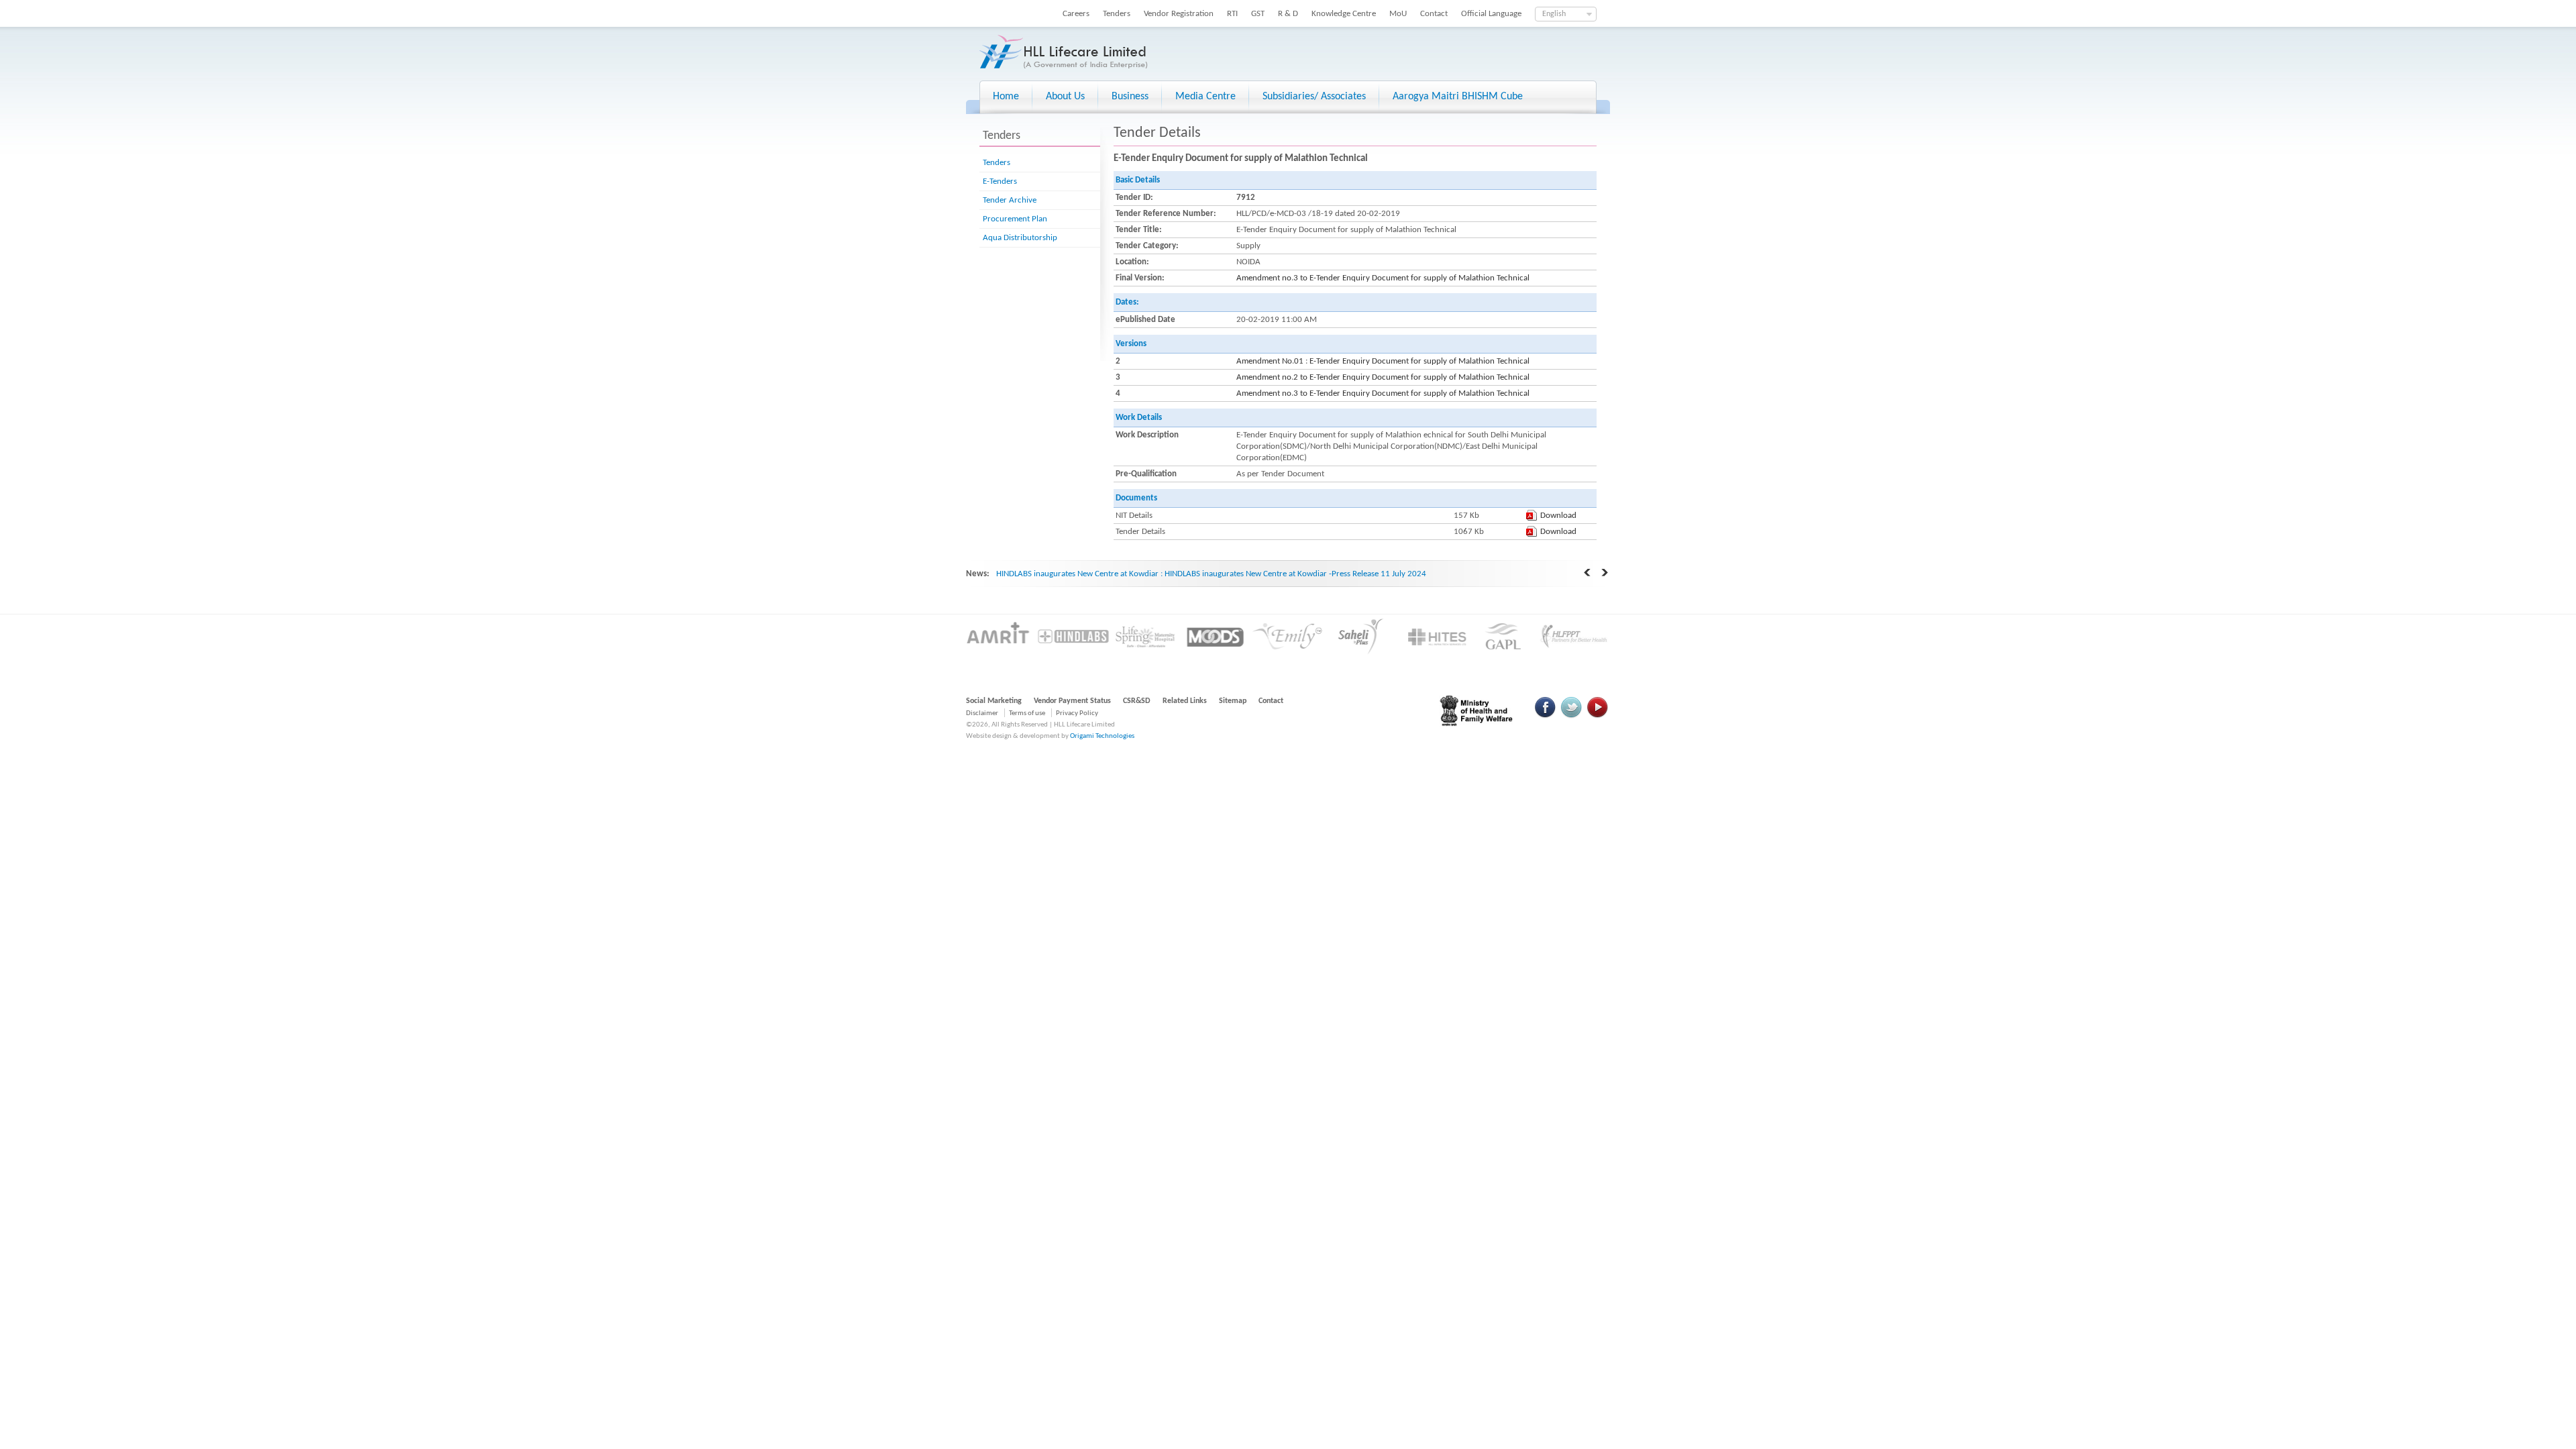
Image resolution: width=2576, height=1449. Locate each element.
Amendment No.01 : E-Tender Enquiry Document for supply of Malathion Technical (1383, 361)
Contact (1434, 14)
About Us (1065, 97)
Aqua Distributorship (1020, 238)
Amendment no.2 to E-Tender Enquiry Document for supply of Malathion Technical (1383, 377)
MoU (1398, 14)
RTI (1232, 14)
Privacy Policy (1077, 713)
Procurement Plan (1015, 219)
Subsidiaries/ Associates (1314, 97)
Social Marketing (994, 701)
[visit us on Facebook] (1546, 716)
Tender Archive (1010, 200)
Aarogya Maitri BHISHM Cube (1458, 97)
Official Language (1491, 14)
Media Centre (1205, 97)
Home (1006, 97)
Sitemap (1233, 701)
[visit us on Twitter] (1571, 716)
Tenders (1117, 14)
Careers (1076, 14)
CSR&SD (1137, 701)
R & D (1288, 14)
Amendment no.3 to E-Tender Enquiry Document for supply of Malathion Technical (1383, 278)
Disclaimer (982, 713)
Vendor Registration (1179, 14)
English (1554, 14)
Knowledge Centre (1344, 14)
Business (1130, 97)
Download (1558, 516)
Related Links (1185, 701)
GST (1258, 14)
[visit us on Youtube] (1597, 716)
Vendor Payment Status (1072, 701)
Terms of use (1027, 713)
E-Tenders (1000, 181)
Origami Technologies (1102, 736)
